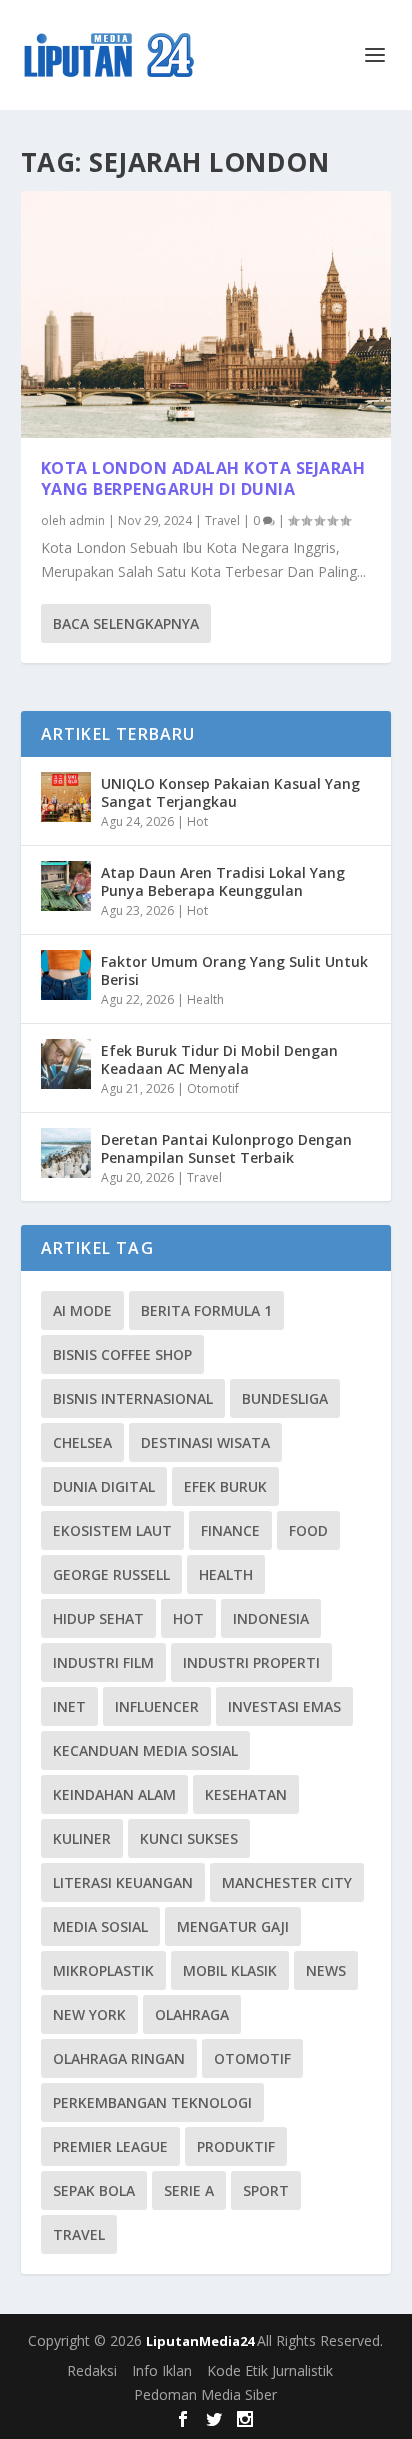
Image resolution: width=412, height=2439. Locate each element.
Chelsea (82, 1442)
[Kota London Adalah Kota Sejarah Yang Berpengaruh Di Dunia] (206, 314)
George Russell (111, 1574)
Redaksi (92, 2370)
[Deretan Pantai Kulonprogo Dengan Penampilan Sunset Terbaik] (66, 1153)
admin (87, 520)
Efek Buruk (225, 1486)
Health (205, 999)
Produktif (236, 2146)
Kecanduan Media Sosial (145, 1750)
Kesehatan (246, 1794)
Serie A (189, 2190)
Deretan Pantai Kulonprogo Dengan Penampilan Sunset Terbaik (226, 1148)
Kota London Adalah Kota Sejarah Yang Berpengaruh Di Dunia (203, 478)
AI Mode (82, 1310)
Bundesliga (285, 1398)
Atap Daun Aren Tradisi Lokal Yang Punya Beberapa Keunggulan (223, 881)
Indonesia (271, 1618)
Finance (230, 1530)
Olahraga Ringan (119, 2058)
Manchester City (287, 1882)
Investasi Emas (284, 1706)
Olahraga (192, 2014)
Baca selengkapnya (126, 623)
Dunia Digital (104, 1486)
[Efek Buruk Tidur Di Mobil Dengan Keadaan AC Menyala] (66, 1064)
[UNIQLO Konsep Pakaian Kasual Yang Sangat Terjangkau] (66, 797)
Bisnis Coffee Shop (122, 1354)
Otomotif (213, 1088)
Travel (222, 520)
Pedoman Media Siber (205, 2394)
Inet (69, 1706)
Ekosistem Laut (112, 1530)
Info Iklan (162, 2370)
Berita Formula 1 (206, 1310)
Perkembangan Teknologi (152, 2102)
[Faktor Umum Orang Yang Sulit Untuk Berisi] (66, 975)
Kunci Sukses (189, 1838)
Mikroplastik (103, 1970)
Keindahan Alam (114, 1794)
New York (89, 2014)
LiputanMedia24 (201, 2341)
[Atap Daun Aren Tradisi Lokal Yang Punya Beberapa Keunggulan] (66, 886)
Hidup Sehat (98, 1618)
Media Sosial (100, 1926)
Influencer (157, 1706)
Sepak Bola (94, 2190)
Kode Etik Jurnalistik (270, 2370)
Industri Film (103, 1662)
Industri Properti (251, 1662)
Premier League (110, 2146)
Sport (266, 2190)
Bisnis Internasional (133, 1398)
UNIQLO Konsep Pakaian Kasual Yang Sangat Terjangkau (230, 792)
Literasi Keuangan (123, 1882)
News (326, 1970)
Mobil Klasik (230, 1970)
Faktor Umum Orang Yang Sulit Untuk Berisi (234, 970)
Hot (197, 821)
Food (308, 1530)
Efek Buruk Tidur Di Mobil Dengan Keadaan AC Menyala (219, 1059)
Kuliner (82, 1838)
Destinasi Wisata (205, 1442)
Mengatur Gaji (233, 1926)
